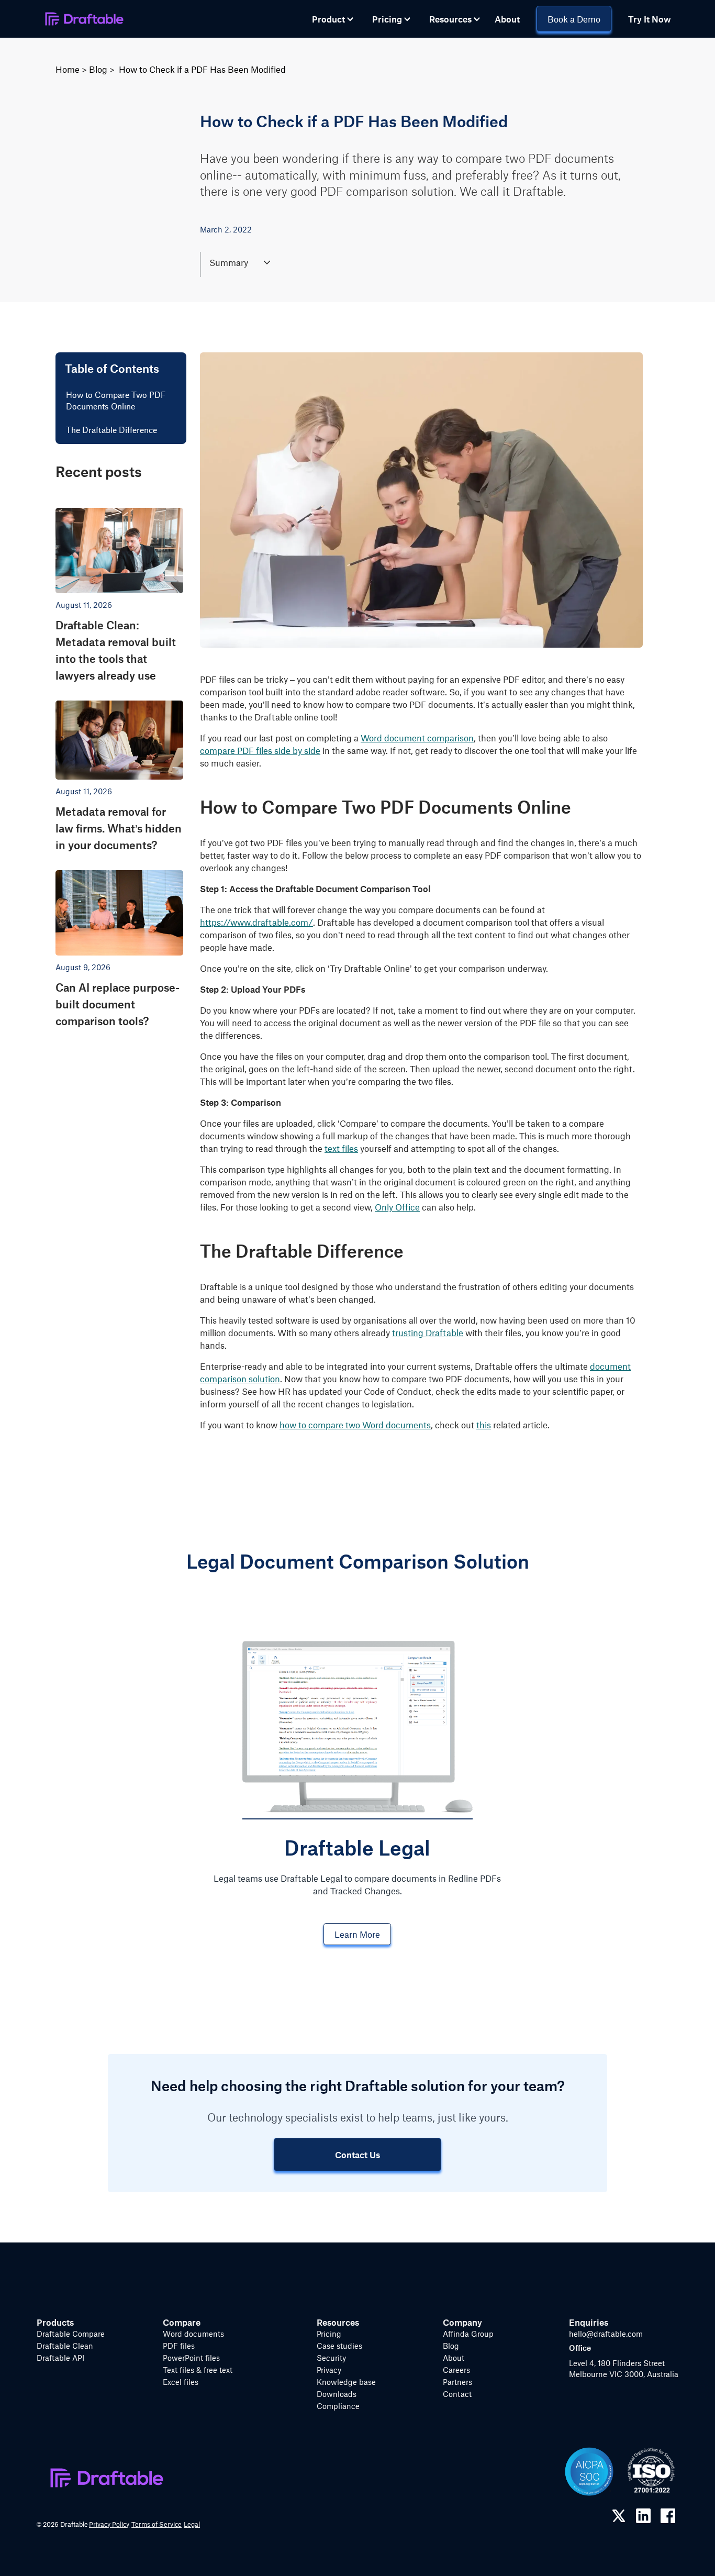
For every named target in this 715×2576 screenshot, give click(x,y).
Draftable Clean (65, 2346)
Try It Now (650, 19)
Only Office (397, 1207)
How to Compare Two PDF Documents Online (116, 401)
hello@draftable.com (606, 2334)
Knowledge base (346, 2382)
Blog (98, 69)
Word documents (193, 2334)
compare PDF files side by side (260, 750)
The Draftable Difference (111, 430)
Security (331, 2358)
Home (68, 69)
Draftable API (60, 2358)
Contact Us (357, 2155)
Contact (457, 2394)
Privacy (329, 2370)
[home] (84, 19)
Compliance (338, 2406)
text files (341, 1148)
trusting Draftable (428, 1333)
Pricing (329, 2334)
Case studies (339, 2346)
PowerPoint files (191, 2358)
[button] (333, 19)
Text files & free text (198, 2370)
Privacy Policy (109, 2524)
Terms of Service (157, 2524)
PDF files (179, 2346)
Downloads (337, 2394)
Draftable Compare (71, 2334)
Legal (192, 2524)
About (507, 19)
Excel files (181, 2382)
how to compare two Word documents (355, 1425)
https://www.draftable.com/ (256, 922)
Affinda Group (468, 2334)
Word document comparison (417, 738)
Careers (456, 2370)
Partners (457, 2382)
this (484, 1425)
